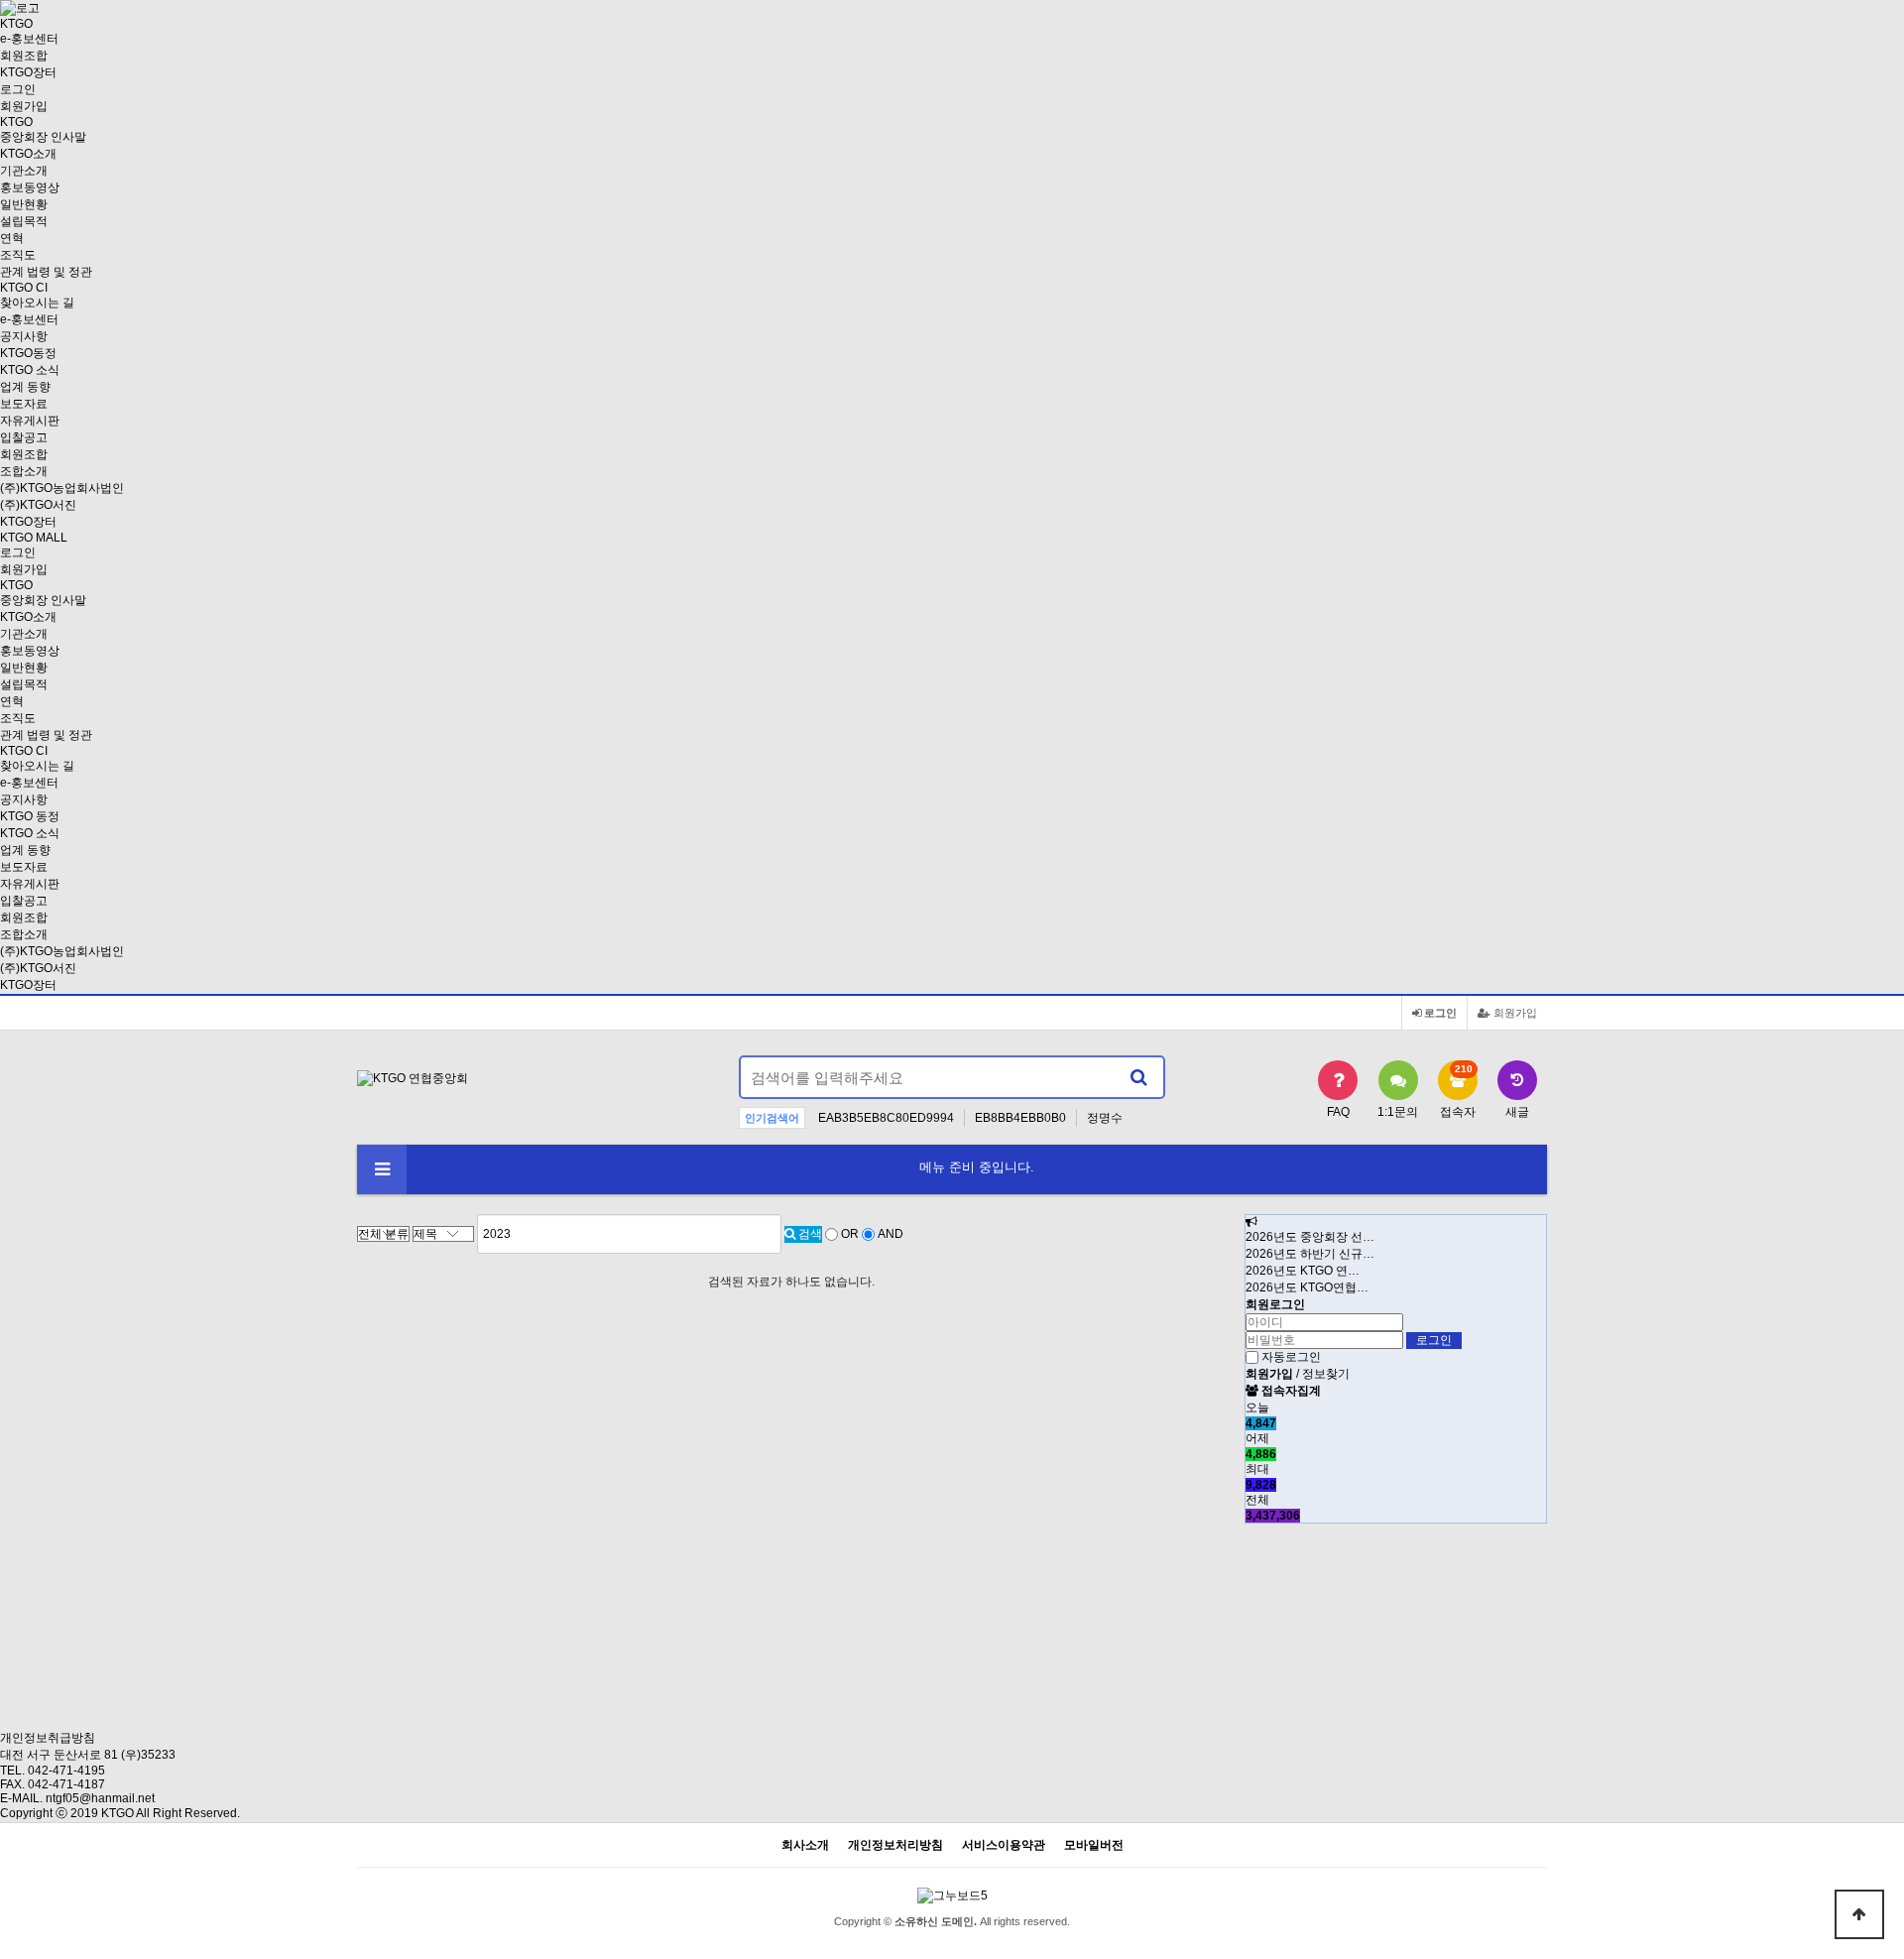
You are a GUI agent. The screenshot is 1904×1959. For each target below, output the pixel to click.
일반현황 (24, 204)
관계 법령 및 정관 (46, 272)
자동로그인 (1291, 1357)
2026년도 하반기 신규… (1310, 1254)
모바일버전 (1094, 1845)
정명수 (1105, 1118)
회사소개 (805, 1845)
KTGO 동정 (30, 816)
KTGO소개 (28, 154)
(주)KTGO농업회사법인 (62, 488)
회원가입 (24, 106)
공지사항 (24, 336)
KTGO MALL (34, 538)
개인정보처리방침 (895, 1845)
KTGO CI (24, 288)
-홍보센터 (29, 39)
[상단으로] (1859, 1914)
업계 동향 (25, 387)
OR (850, 1234)
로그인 (18, 89)
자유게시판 (30, 421)
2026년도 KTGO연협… (1307, 1287)
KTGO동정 (28, 353)
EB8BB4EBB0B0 (1020, 1118)
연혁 (12, 238)
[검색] (1138, 1077)
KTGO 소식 (30, 370)
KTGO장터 (28, 985)
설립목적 (24, 221)
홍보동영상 (30, 187)
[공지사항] (1251, 1222)
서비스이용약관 (1004, 1845)
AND (891, 1234)
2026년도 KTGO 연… (1303, 1271)
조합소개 (24, 471)
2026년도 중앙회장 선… (1310, 1237)
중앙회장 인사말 (43, 137)
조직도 (18, 255)
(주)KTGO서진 (38, 505)
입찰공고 (24, 437)
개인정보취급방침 (48, 1738)
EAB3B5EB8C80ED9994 (886, 1118)
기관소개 (24, 171)
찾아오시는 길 (37, 303)
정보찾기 (1326, 1374)
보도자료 (24, 404)
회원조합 (24, 56)
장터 (28, 72)
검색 (809, 1234)
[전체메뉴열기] (382, 1169)
